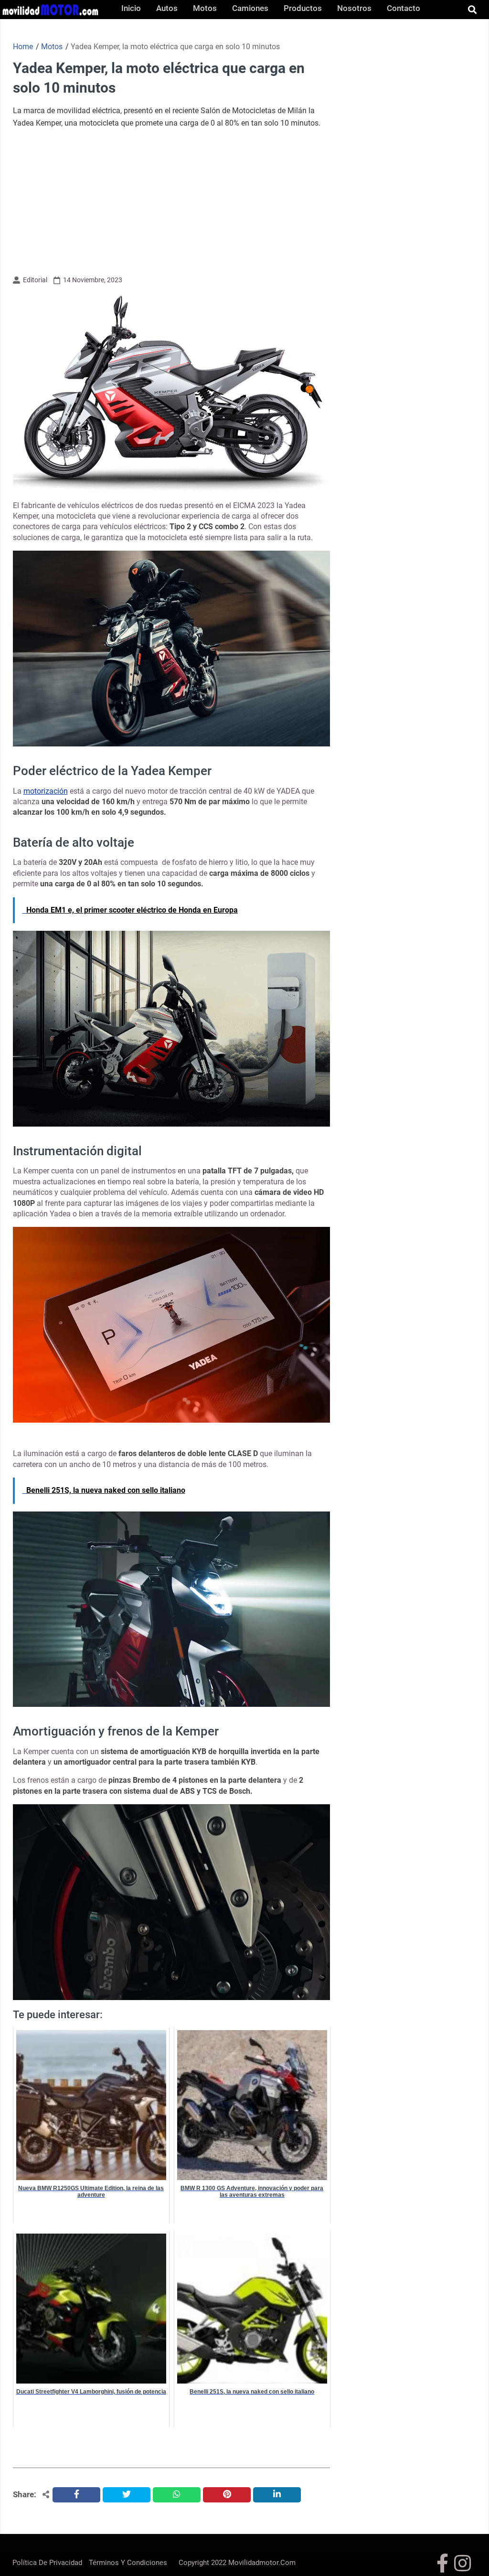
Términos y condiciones (128, 2563)
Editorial (35, 280)
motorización (46, 791)
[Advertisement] (171, 201)
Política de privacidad (47, 2563)
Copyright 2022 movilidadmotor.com (237, 2563)
